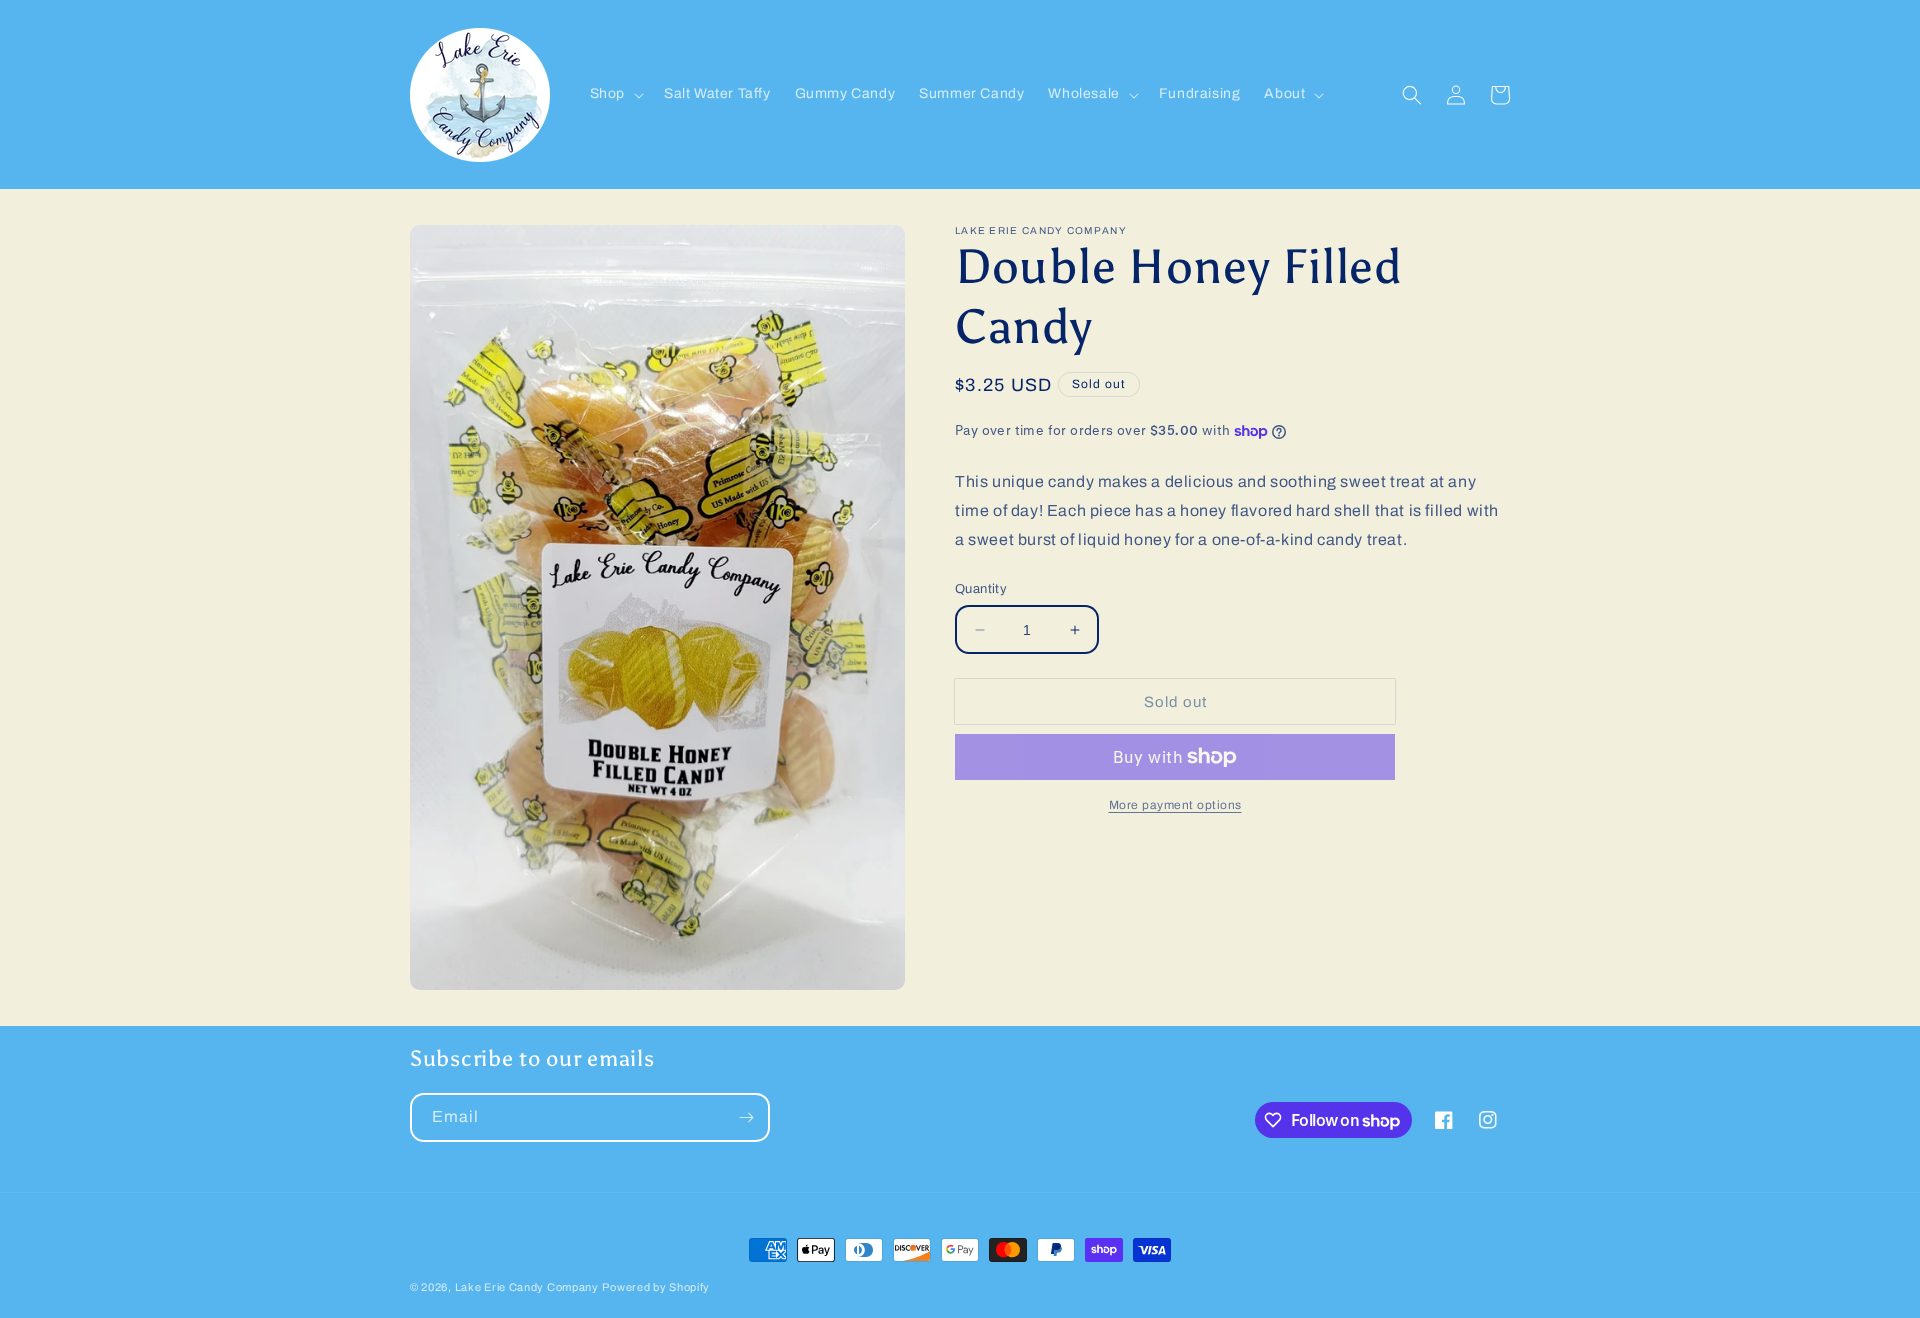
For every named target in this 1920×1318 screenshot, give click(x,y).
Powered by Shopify (656, 1287)
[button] (615, 94)
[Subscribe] (746, 1117)
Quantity (981, 589)
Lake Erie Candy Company (527, 1287)
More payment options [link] (1175, 805)
